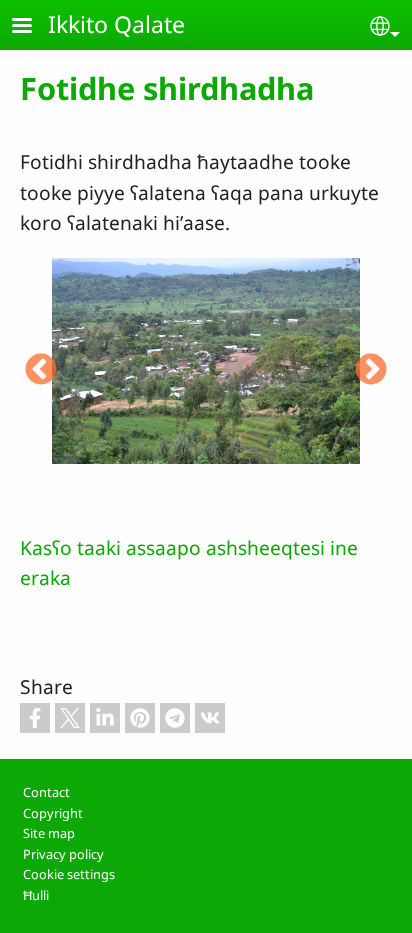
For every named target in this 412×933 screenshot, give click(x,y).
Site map (49, 833)
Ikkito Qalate (116, 24)
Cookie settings (69, 874)
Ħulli (36, 895)
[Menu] (34, 27)
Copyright (53, 813)
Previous (41, 371)
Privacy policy (63, 854)
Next (371, 371)
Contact (46, 792)
